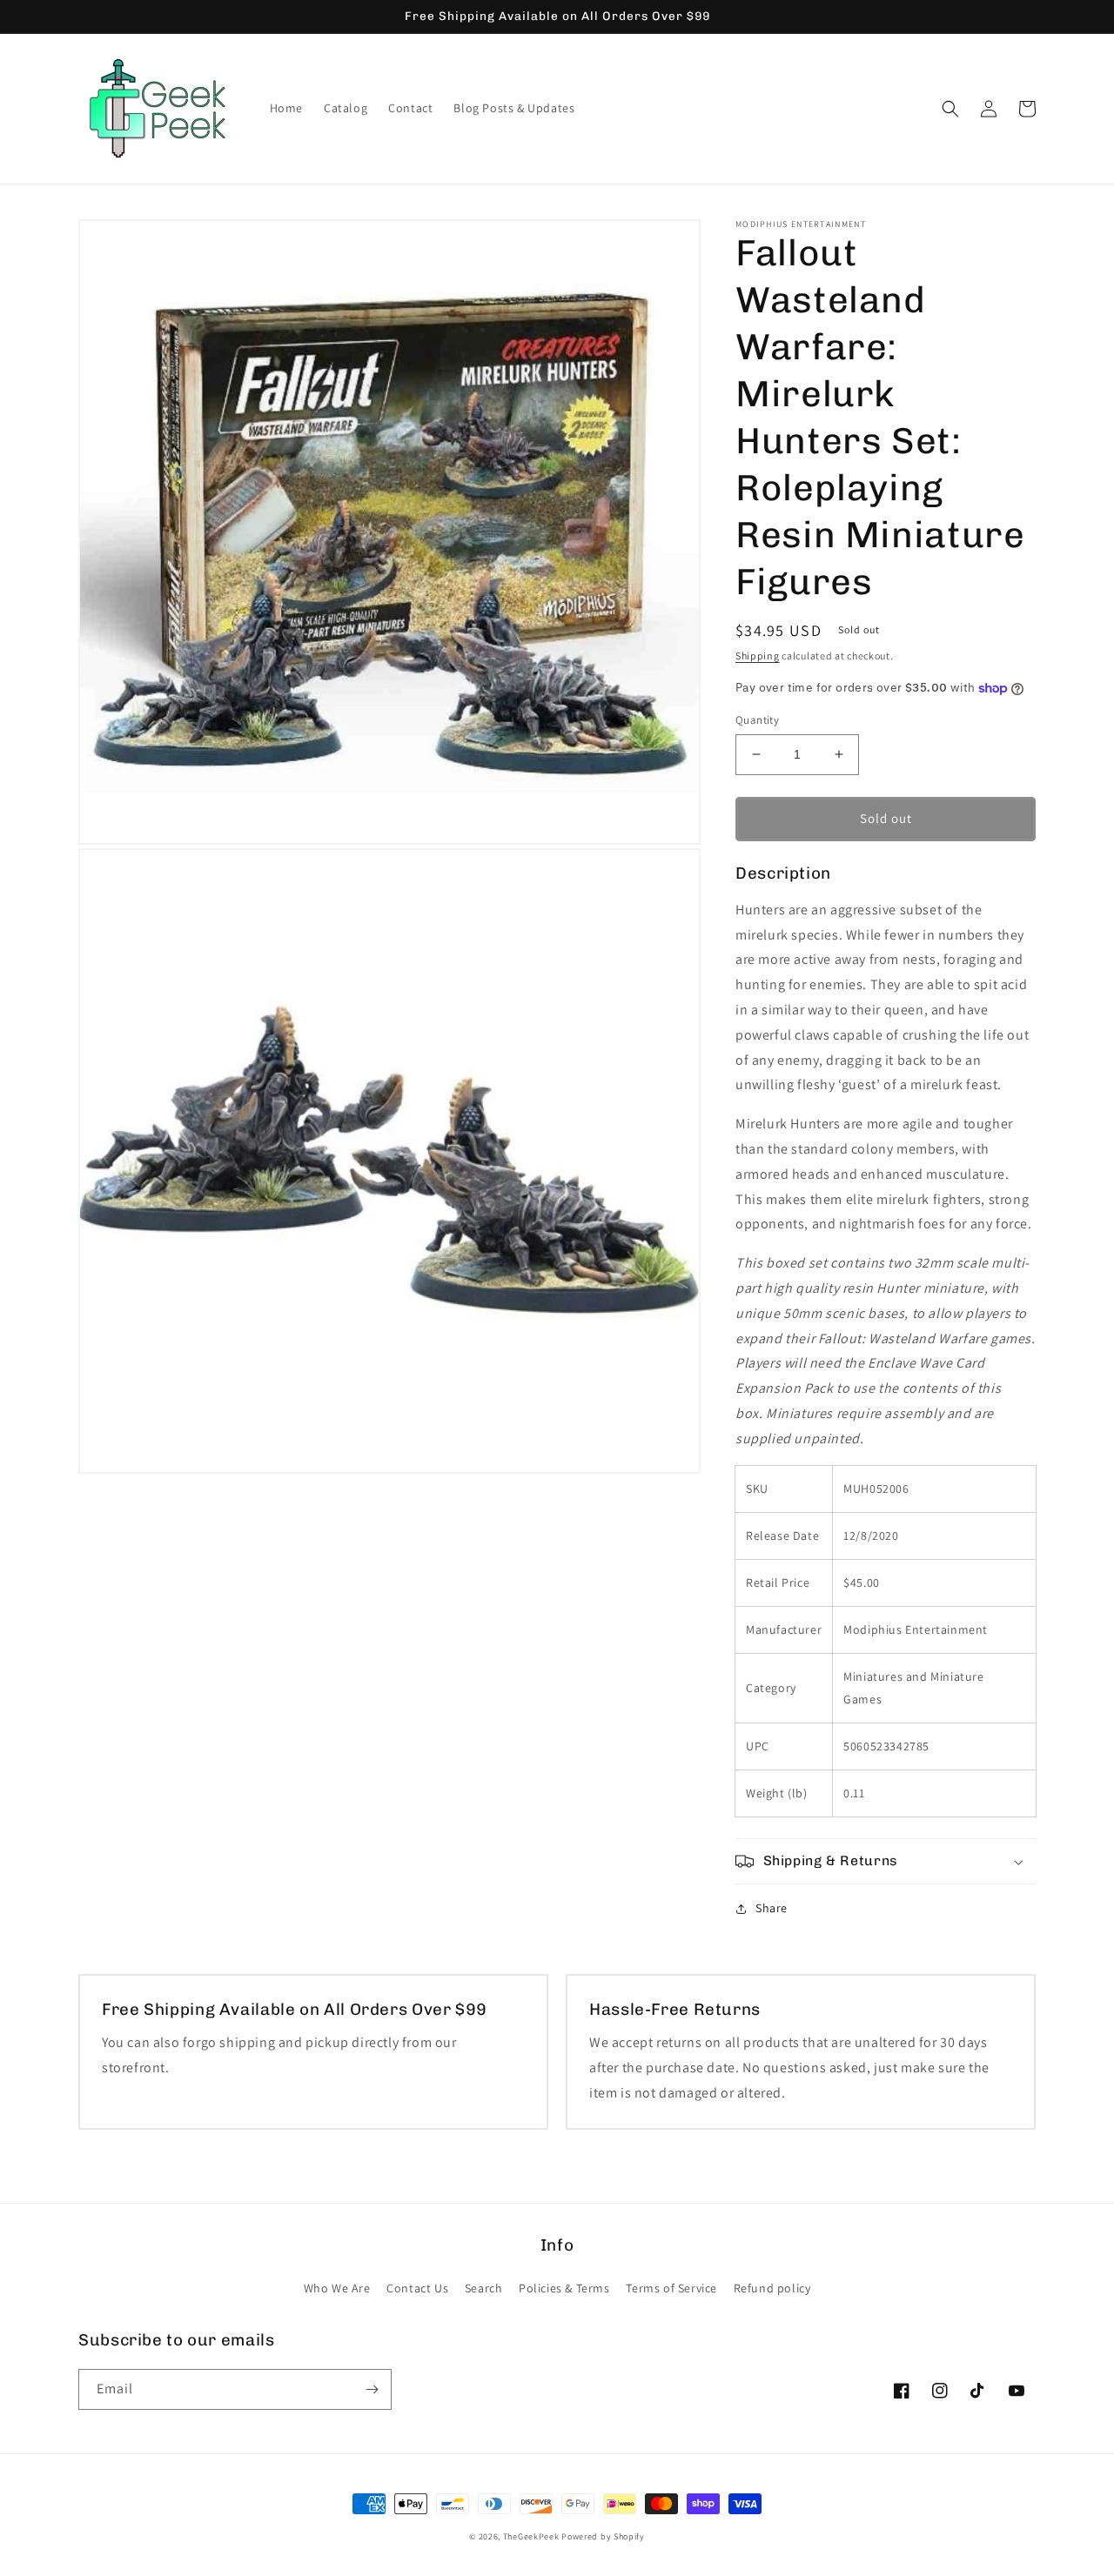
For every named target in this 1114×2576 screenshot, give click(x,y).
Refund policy (772, 2288)
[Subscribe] (372, 2389)
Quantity (757, 720)
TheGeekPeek (531, 2536)
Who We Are (337, 2288)
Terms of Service (671, 2288)
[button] (950, 109)
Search (484, 2288)
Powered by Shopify (603, 2536)
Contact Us (417, 2288)
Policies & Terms (564, 2288)
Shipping (758, 656)
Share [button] (772, 1908)
